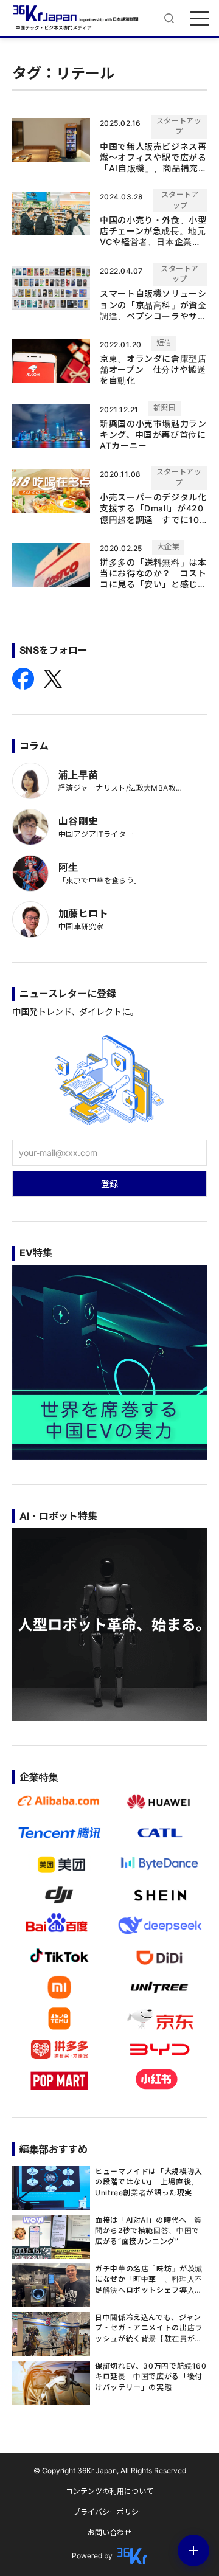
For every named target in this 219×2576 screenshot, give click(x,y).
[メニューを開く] (200, 18)
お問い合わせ (109, 2533)
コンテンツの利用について (109, 2491)
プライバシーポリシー (109, 2512)
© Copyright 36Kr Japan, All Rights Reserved (110, 2470)
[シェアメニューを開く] (193, 2550)
